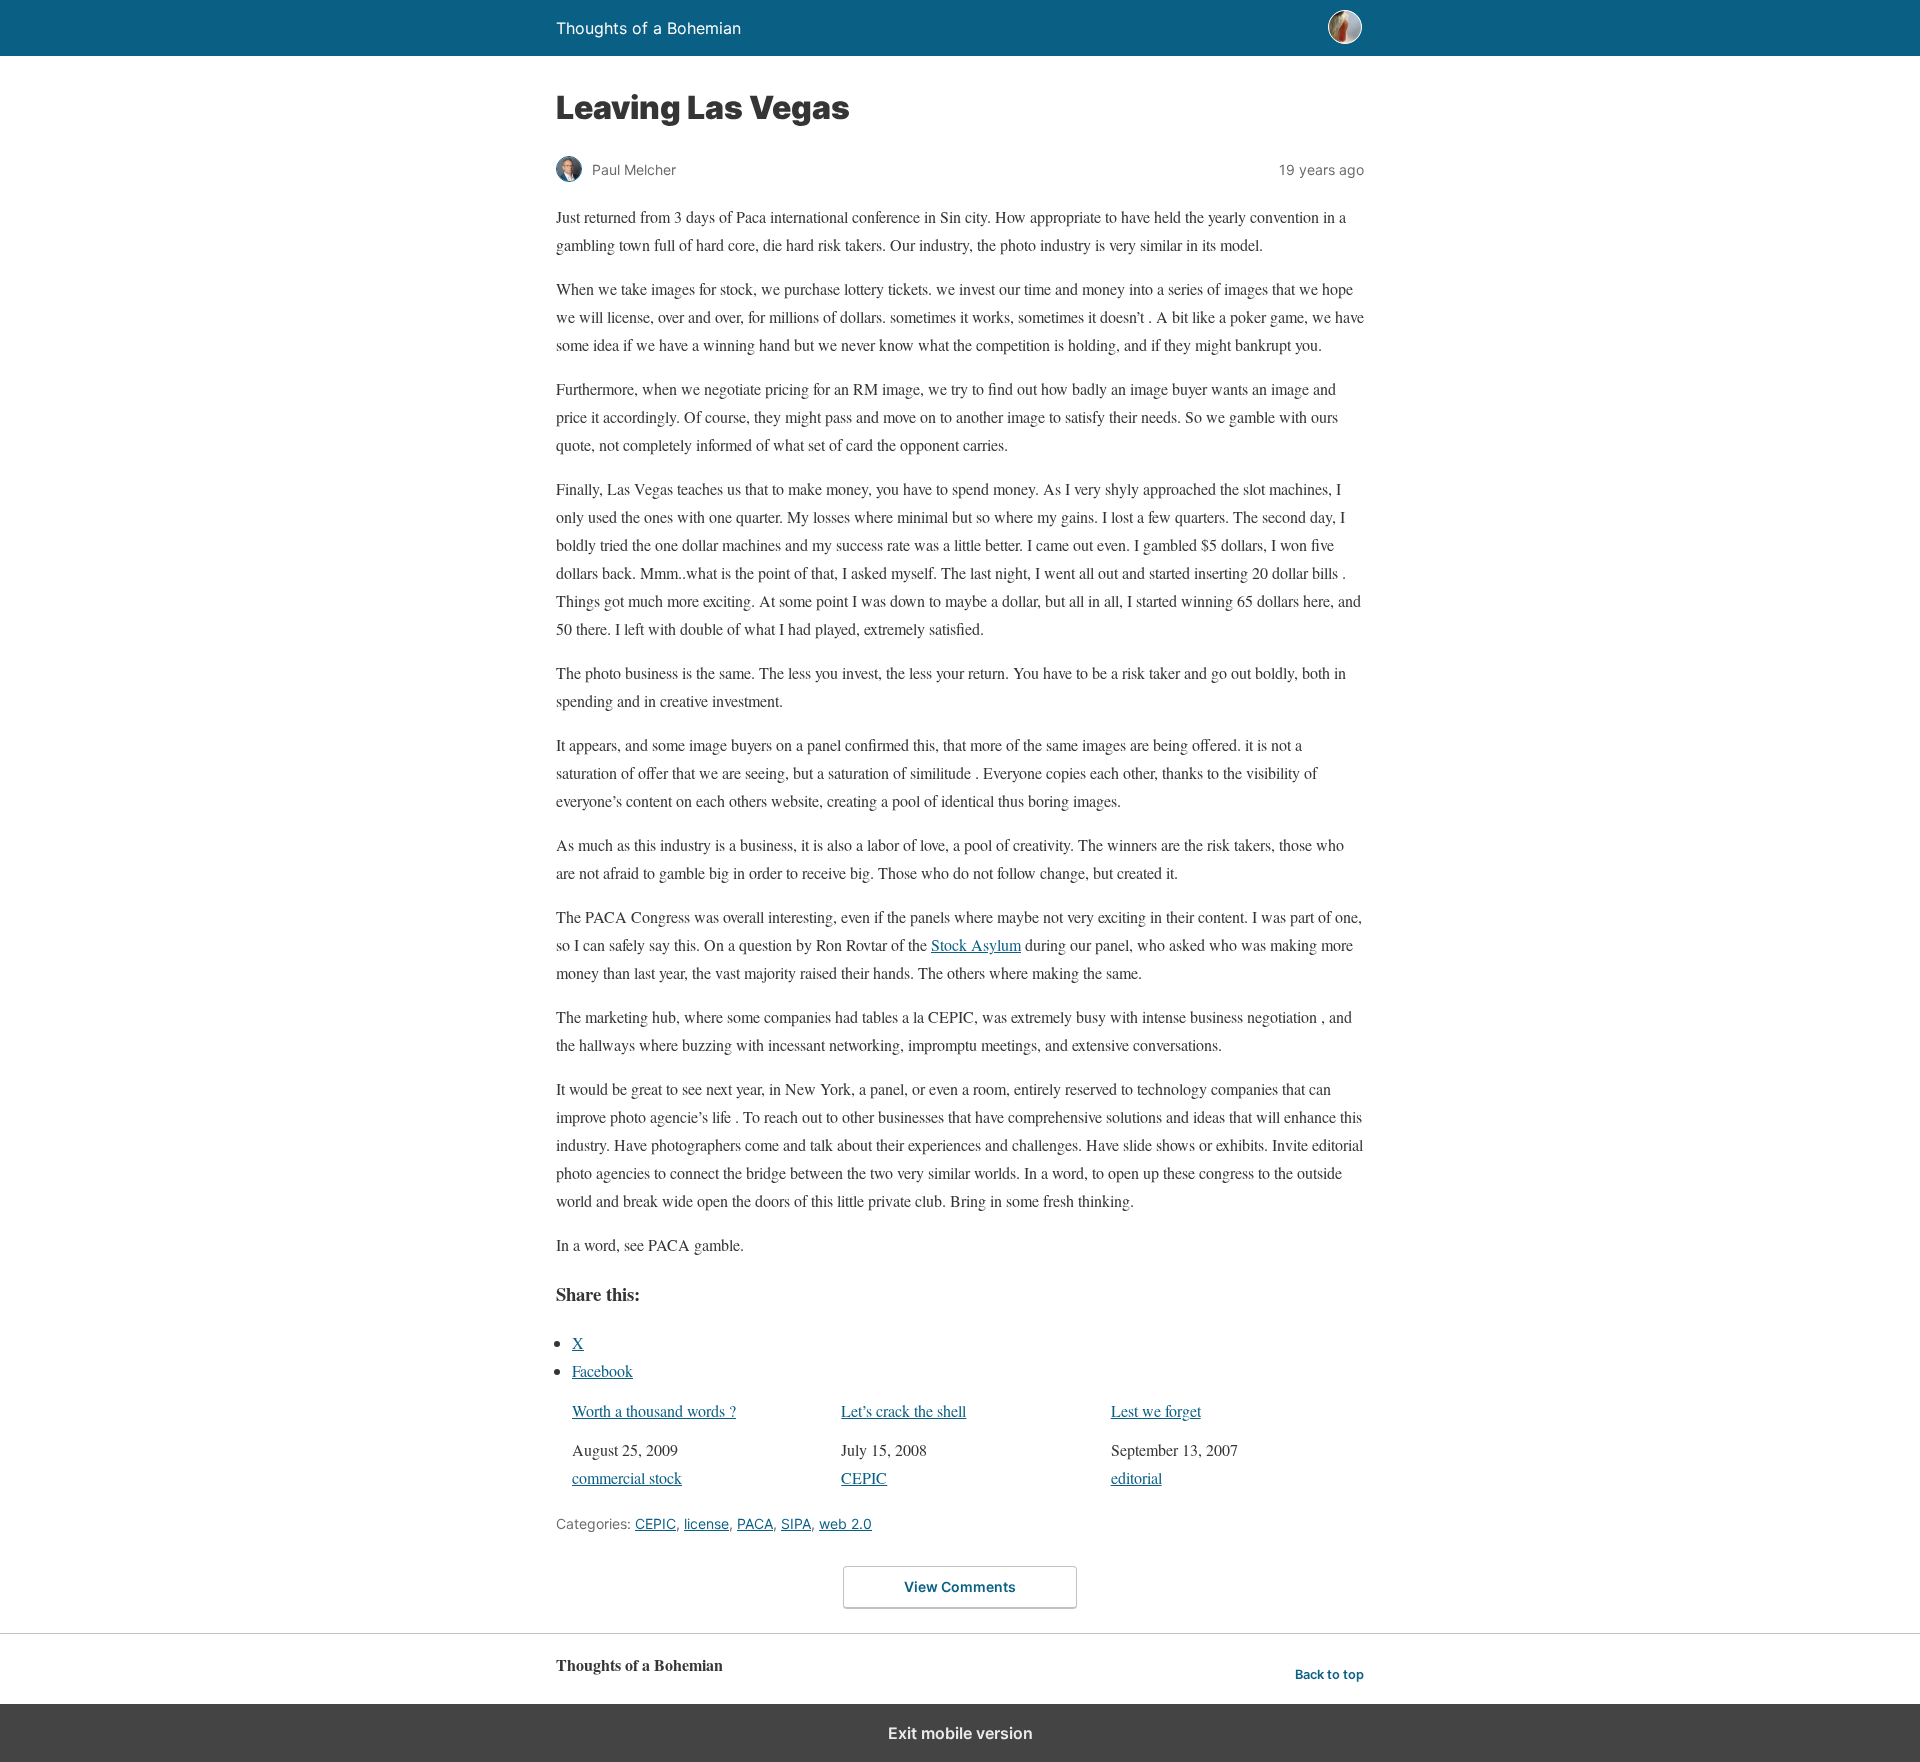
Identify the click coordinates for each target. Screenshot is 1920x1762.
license (706, 1523)
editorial (1136, 1477)
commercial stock (627, 1477)
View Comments (960, 1586)
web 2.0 (845, 1523)
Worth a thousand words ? (654, 1410)
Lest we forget (1156, 1410)
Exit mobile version (960, 1733)
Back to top (1329, 1674)
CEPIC (864, 1477)
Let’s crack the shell (903, 1410)
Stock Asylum (976, 944)
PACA (755, 1523)
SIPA (796, 1523)
